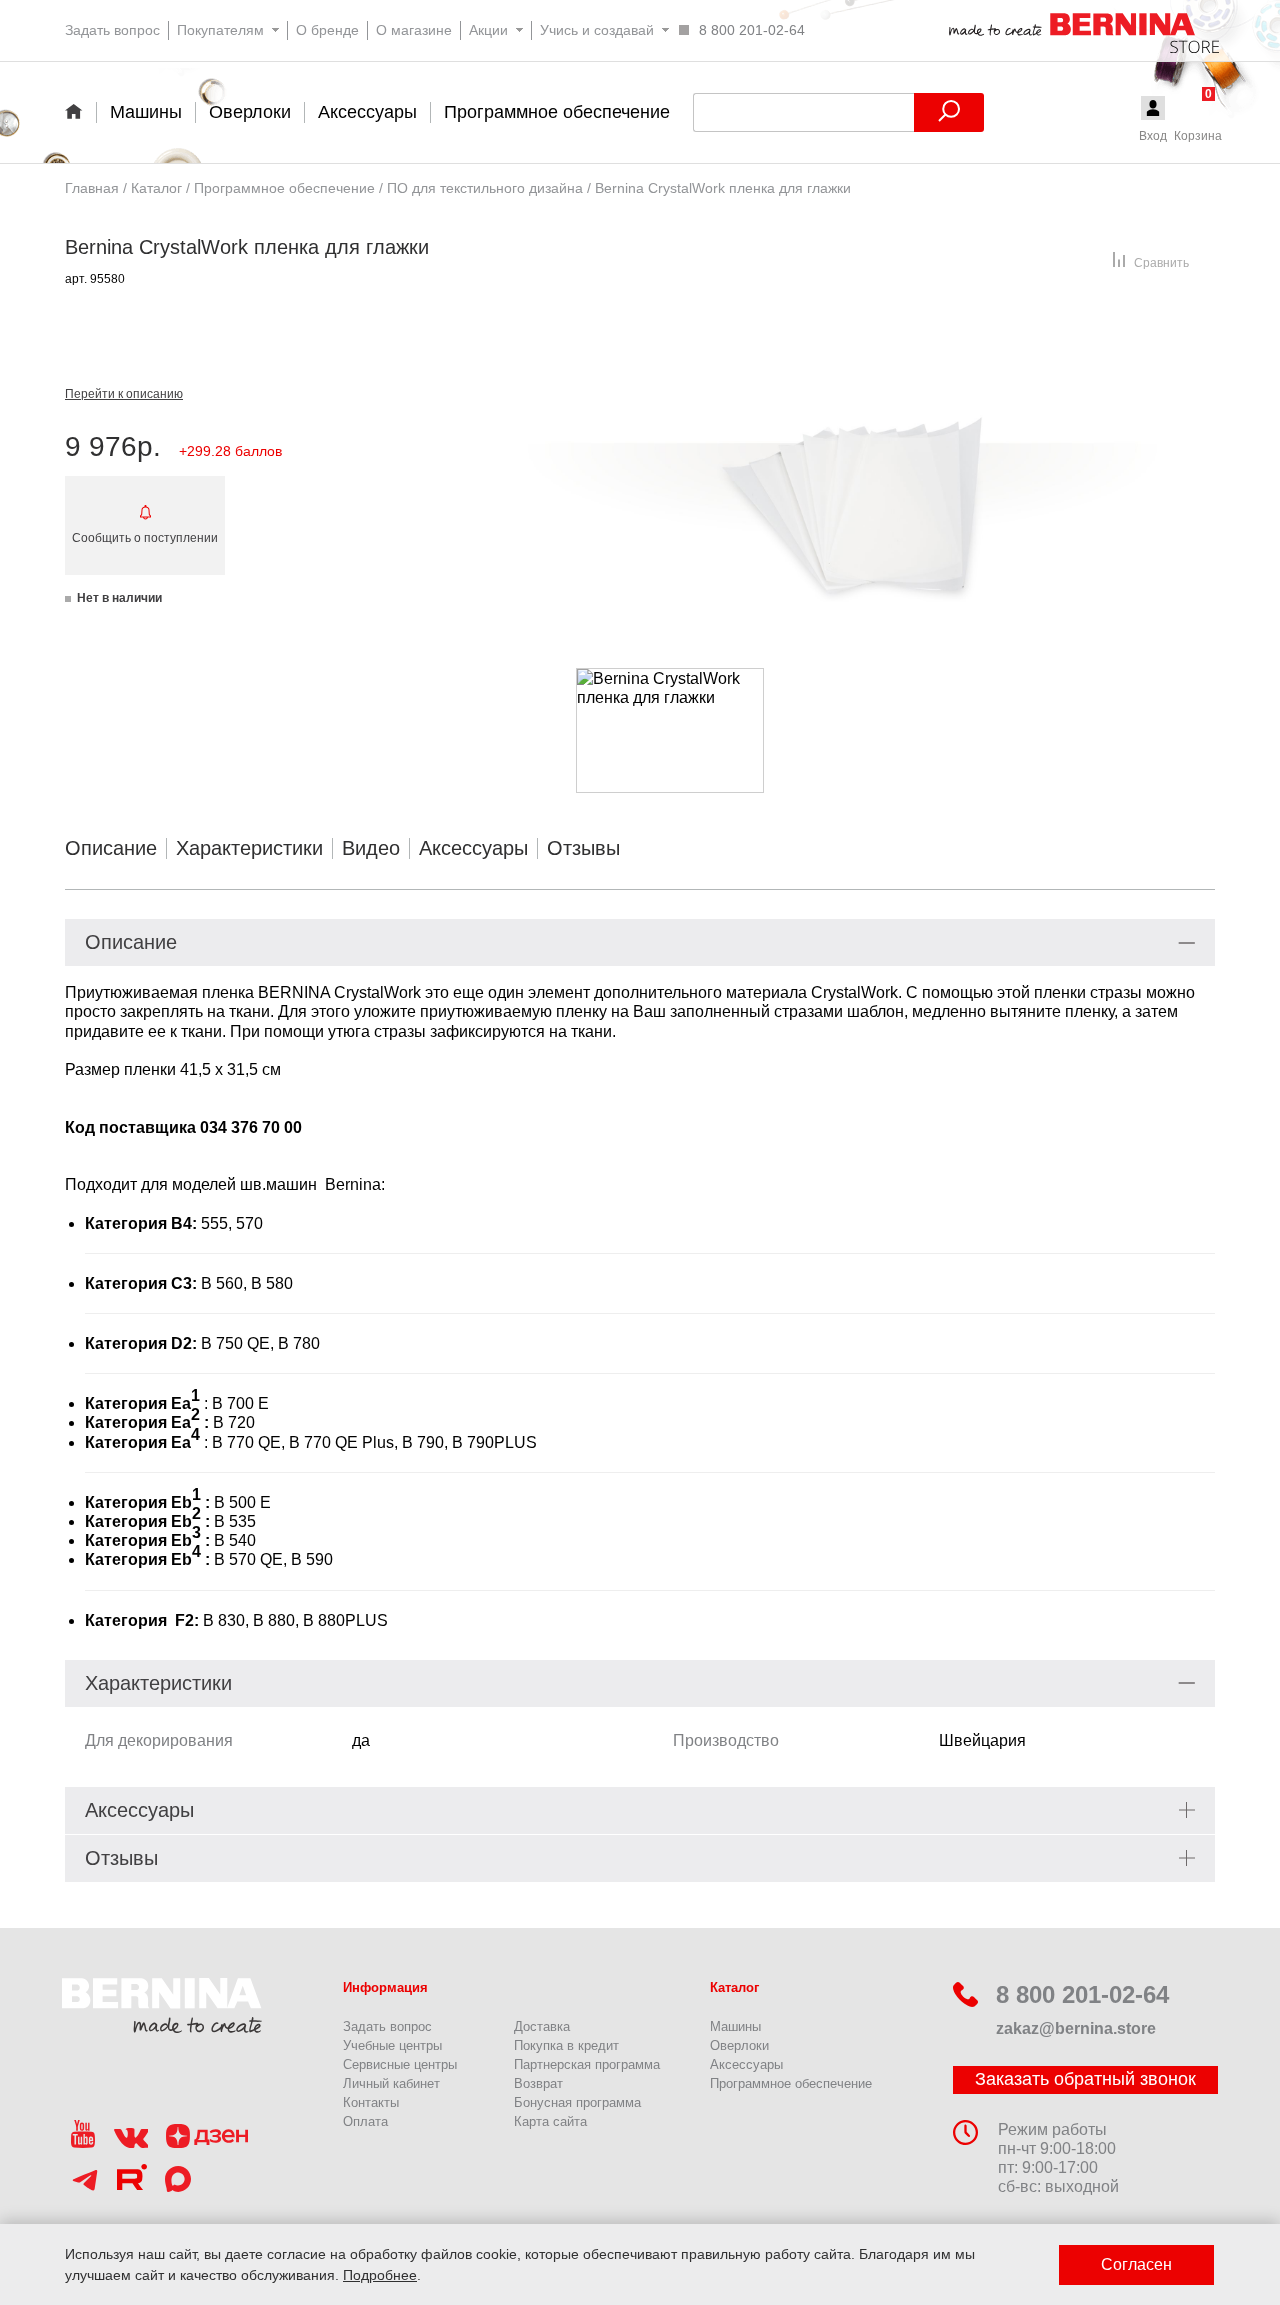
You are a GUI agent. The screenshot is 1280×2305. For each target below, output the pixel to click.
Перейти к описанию (124, 394)
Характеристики (249, 848)
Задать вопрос (387, 2026)
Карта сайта (550, 2121)
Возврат (538, 2083)
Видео (371, 848)
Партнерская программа (587, 2064)
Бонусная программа (577, 2102)
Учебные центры (392, 2045)
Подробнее (380, 2275)
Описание (111, 848)
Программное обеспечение (791, 2083)
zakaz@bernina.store (1076, 2028)
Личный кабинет (391, 2083)
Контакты (371, 2102)
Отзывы (583, 848)
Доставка (542, 2026)
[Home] (80, 111)
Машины (735, 2026)
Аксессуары (473, 848)
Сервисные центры (400, 2064)
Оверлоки (739, 2045)
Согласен (1136, 2264)
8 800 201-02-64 (1082, 1994)
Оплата (365, 2121)
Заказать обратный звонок (1085, 2079)
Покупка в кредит (566, 2045)
